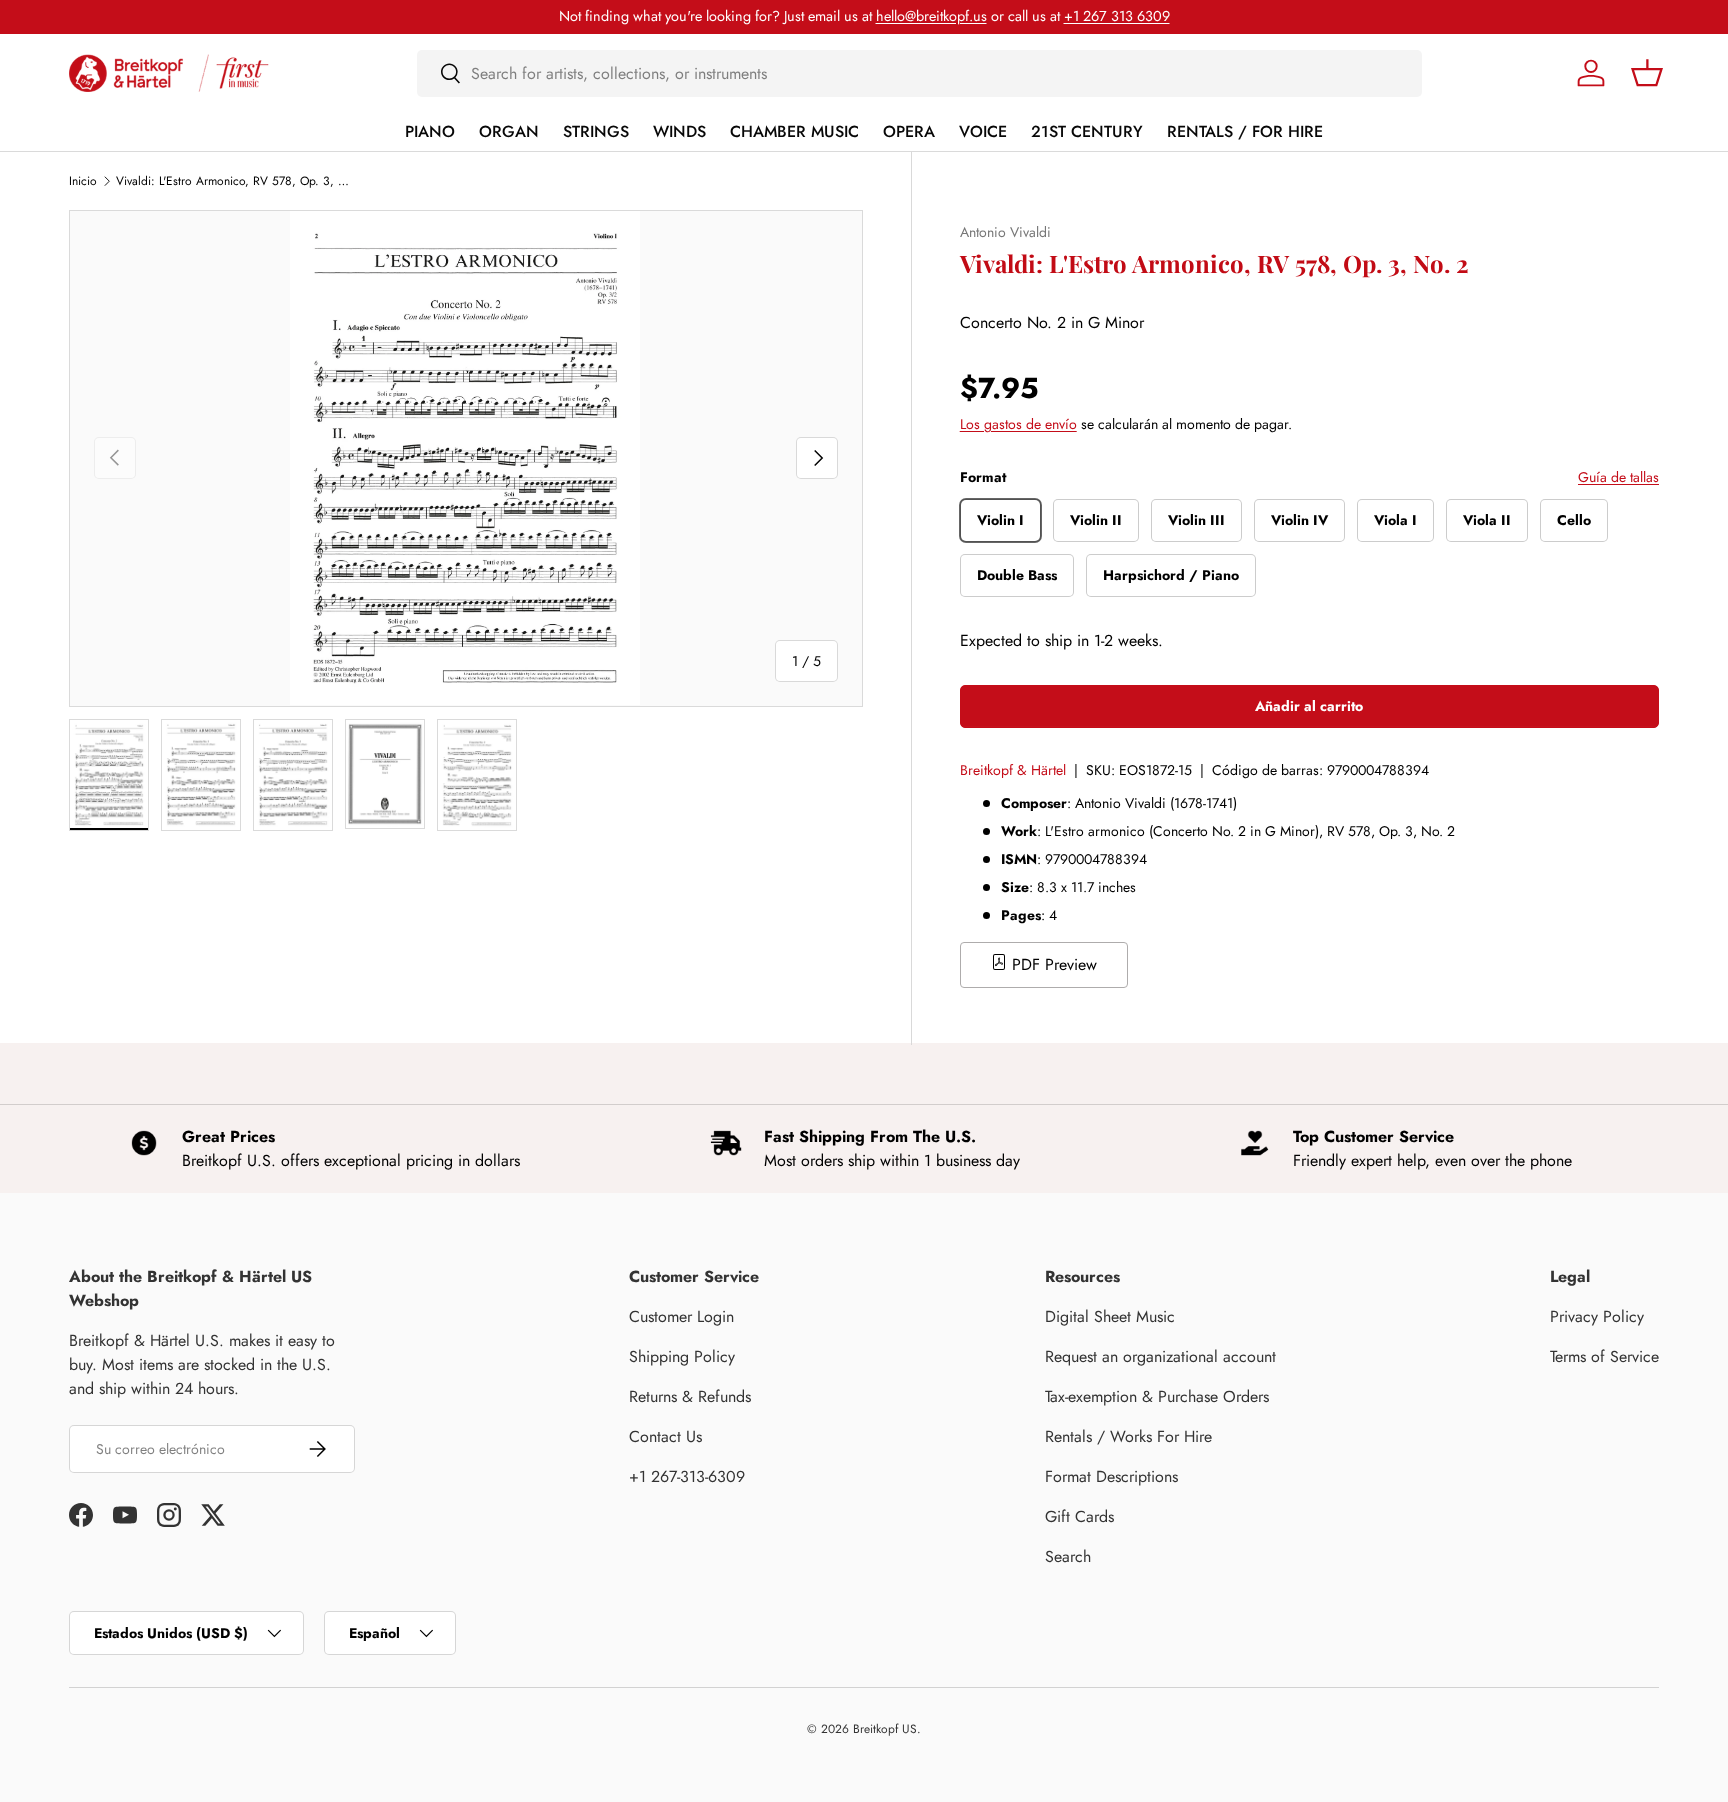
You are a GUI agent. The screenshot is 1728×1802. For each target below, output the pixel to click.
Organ (509, 131)
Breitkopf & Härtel (1013, 770)
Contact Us (665, 1436)
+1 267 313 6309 (1117, 16)
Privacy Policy (1597, 1316)
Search (1068, 1556)
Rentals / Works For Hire (1128, 1436)
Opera (909, 131)
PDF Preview (1052, 964)
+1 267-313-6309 (687, 1476)
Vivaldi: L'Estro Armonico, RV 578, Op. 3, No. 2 (236, 181)
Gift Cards (1079, 1516)
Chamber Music (794, 131)
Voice (983, 131)
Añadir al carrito (1309, 706)
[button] (1647, 73)
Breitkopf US (885, 1729)
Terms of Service (1604, 1356)
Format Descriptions (1111, 1476)
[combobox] (919, 73)
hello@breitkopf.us (931, 16)
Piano (430, 131)
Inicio (83, 181)
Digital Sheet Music (1110, 1316)
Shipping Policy (682, 1356)
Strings (596, 131)
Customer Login (681, 1316)
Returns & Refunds (690, 1396)
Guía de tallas (1618, 477)
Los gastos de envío (1018, 424)
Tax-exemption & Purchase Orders (1157, 1396)
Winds (679, 131)
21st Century (1087, 131)
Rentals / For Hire (1245, 131)
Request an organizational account (1160, 1356)
